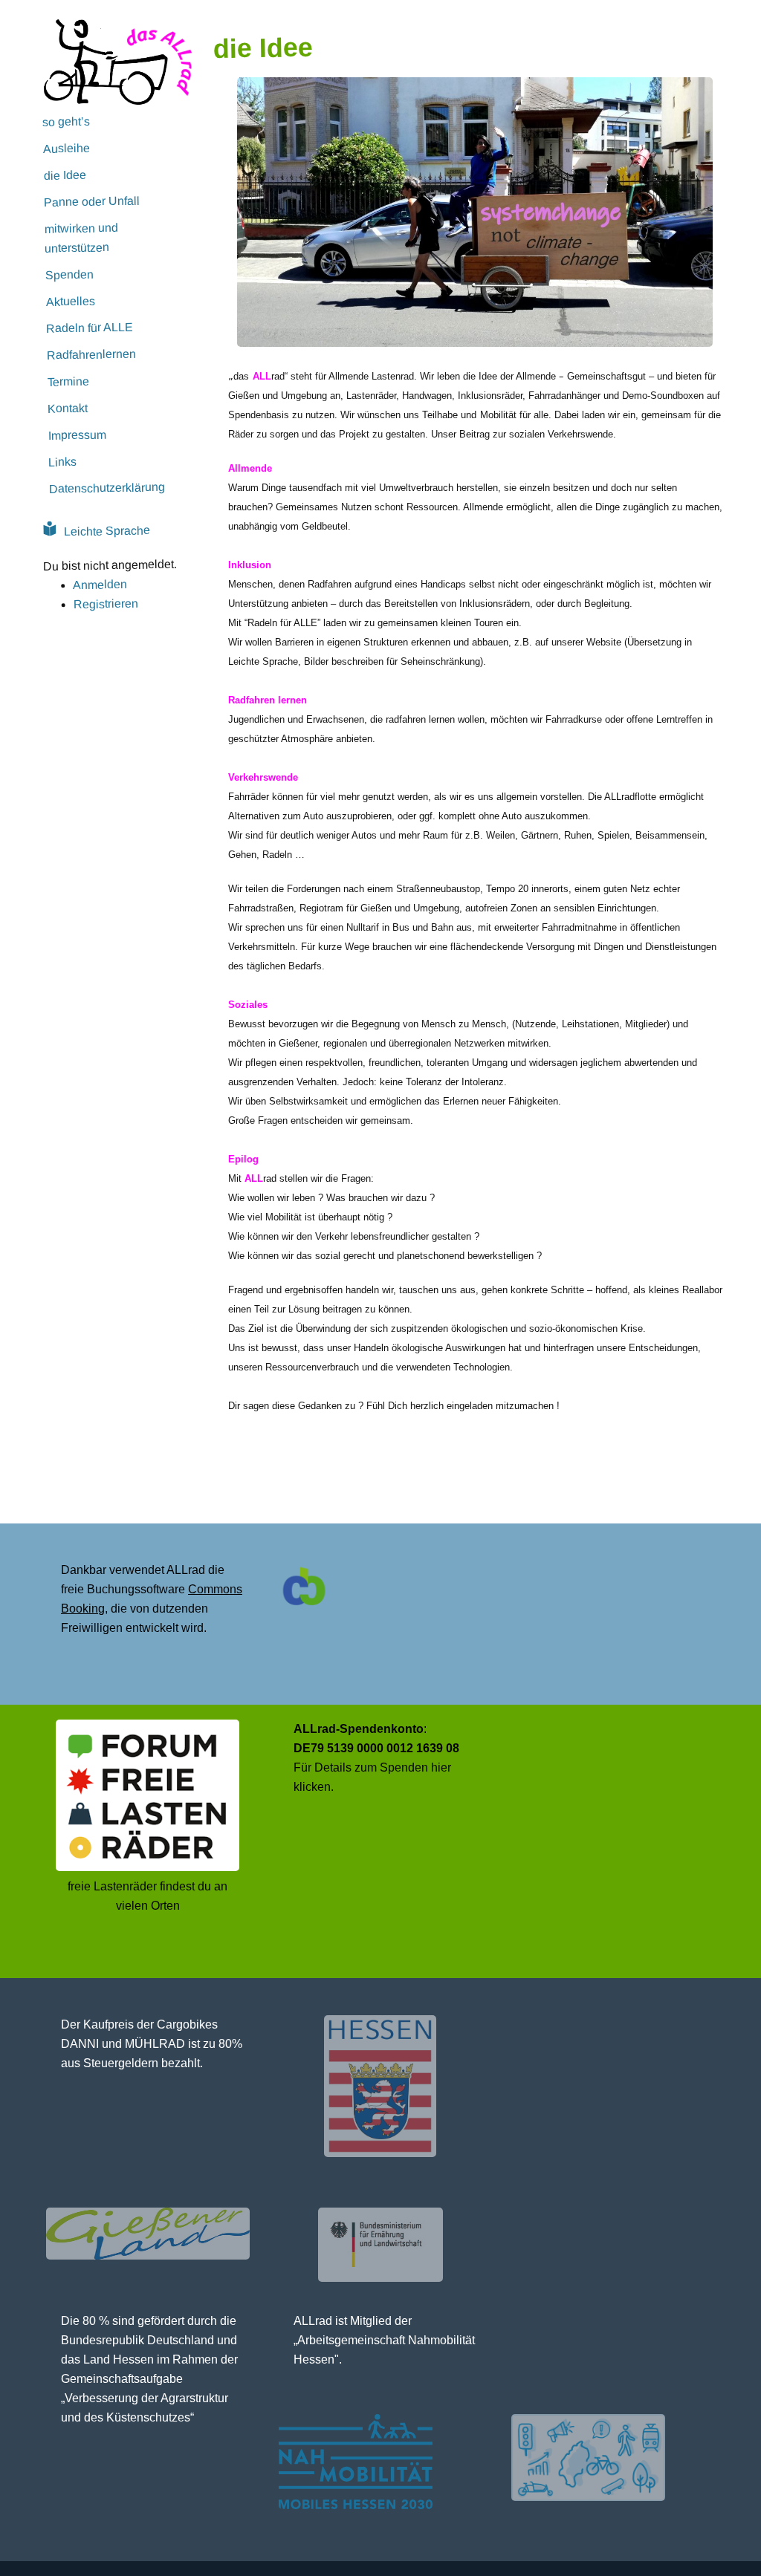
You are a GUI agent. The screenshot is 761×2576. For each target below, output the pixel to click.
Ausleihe (67, 148)
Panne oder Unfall (92, 201)
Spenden (69, 274)
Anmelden (100, 585)
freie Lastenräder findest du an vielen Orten (148, 1896)
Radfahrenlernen (91, 354)
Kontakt (68, 408)
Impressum (77, 435)
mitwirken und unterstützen (81, 238)
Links (62, 462)
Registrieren (105, 604)
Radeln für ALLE (90, 327)
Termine (68, 381)
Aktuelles (70, 301)
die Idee (64, 175)
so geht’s (66, 121)
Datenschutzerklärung (107, 488)
